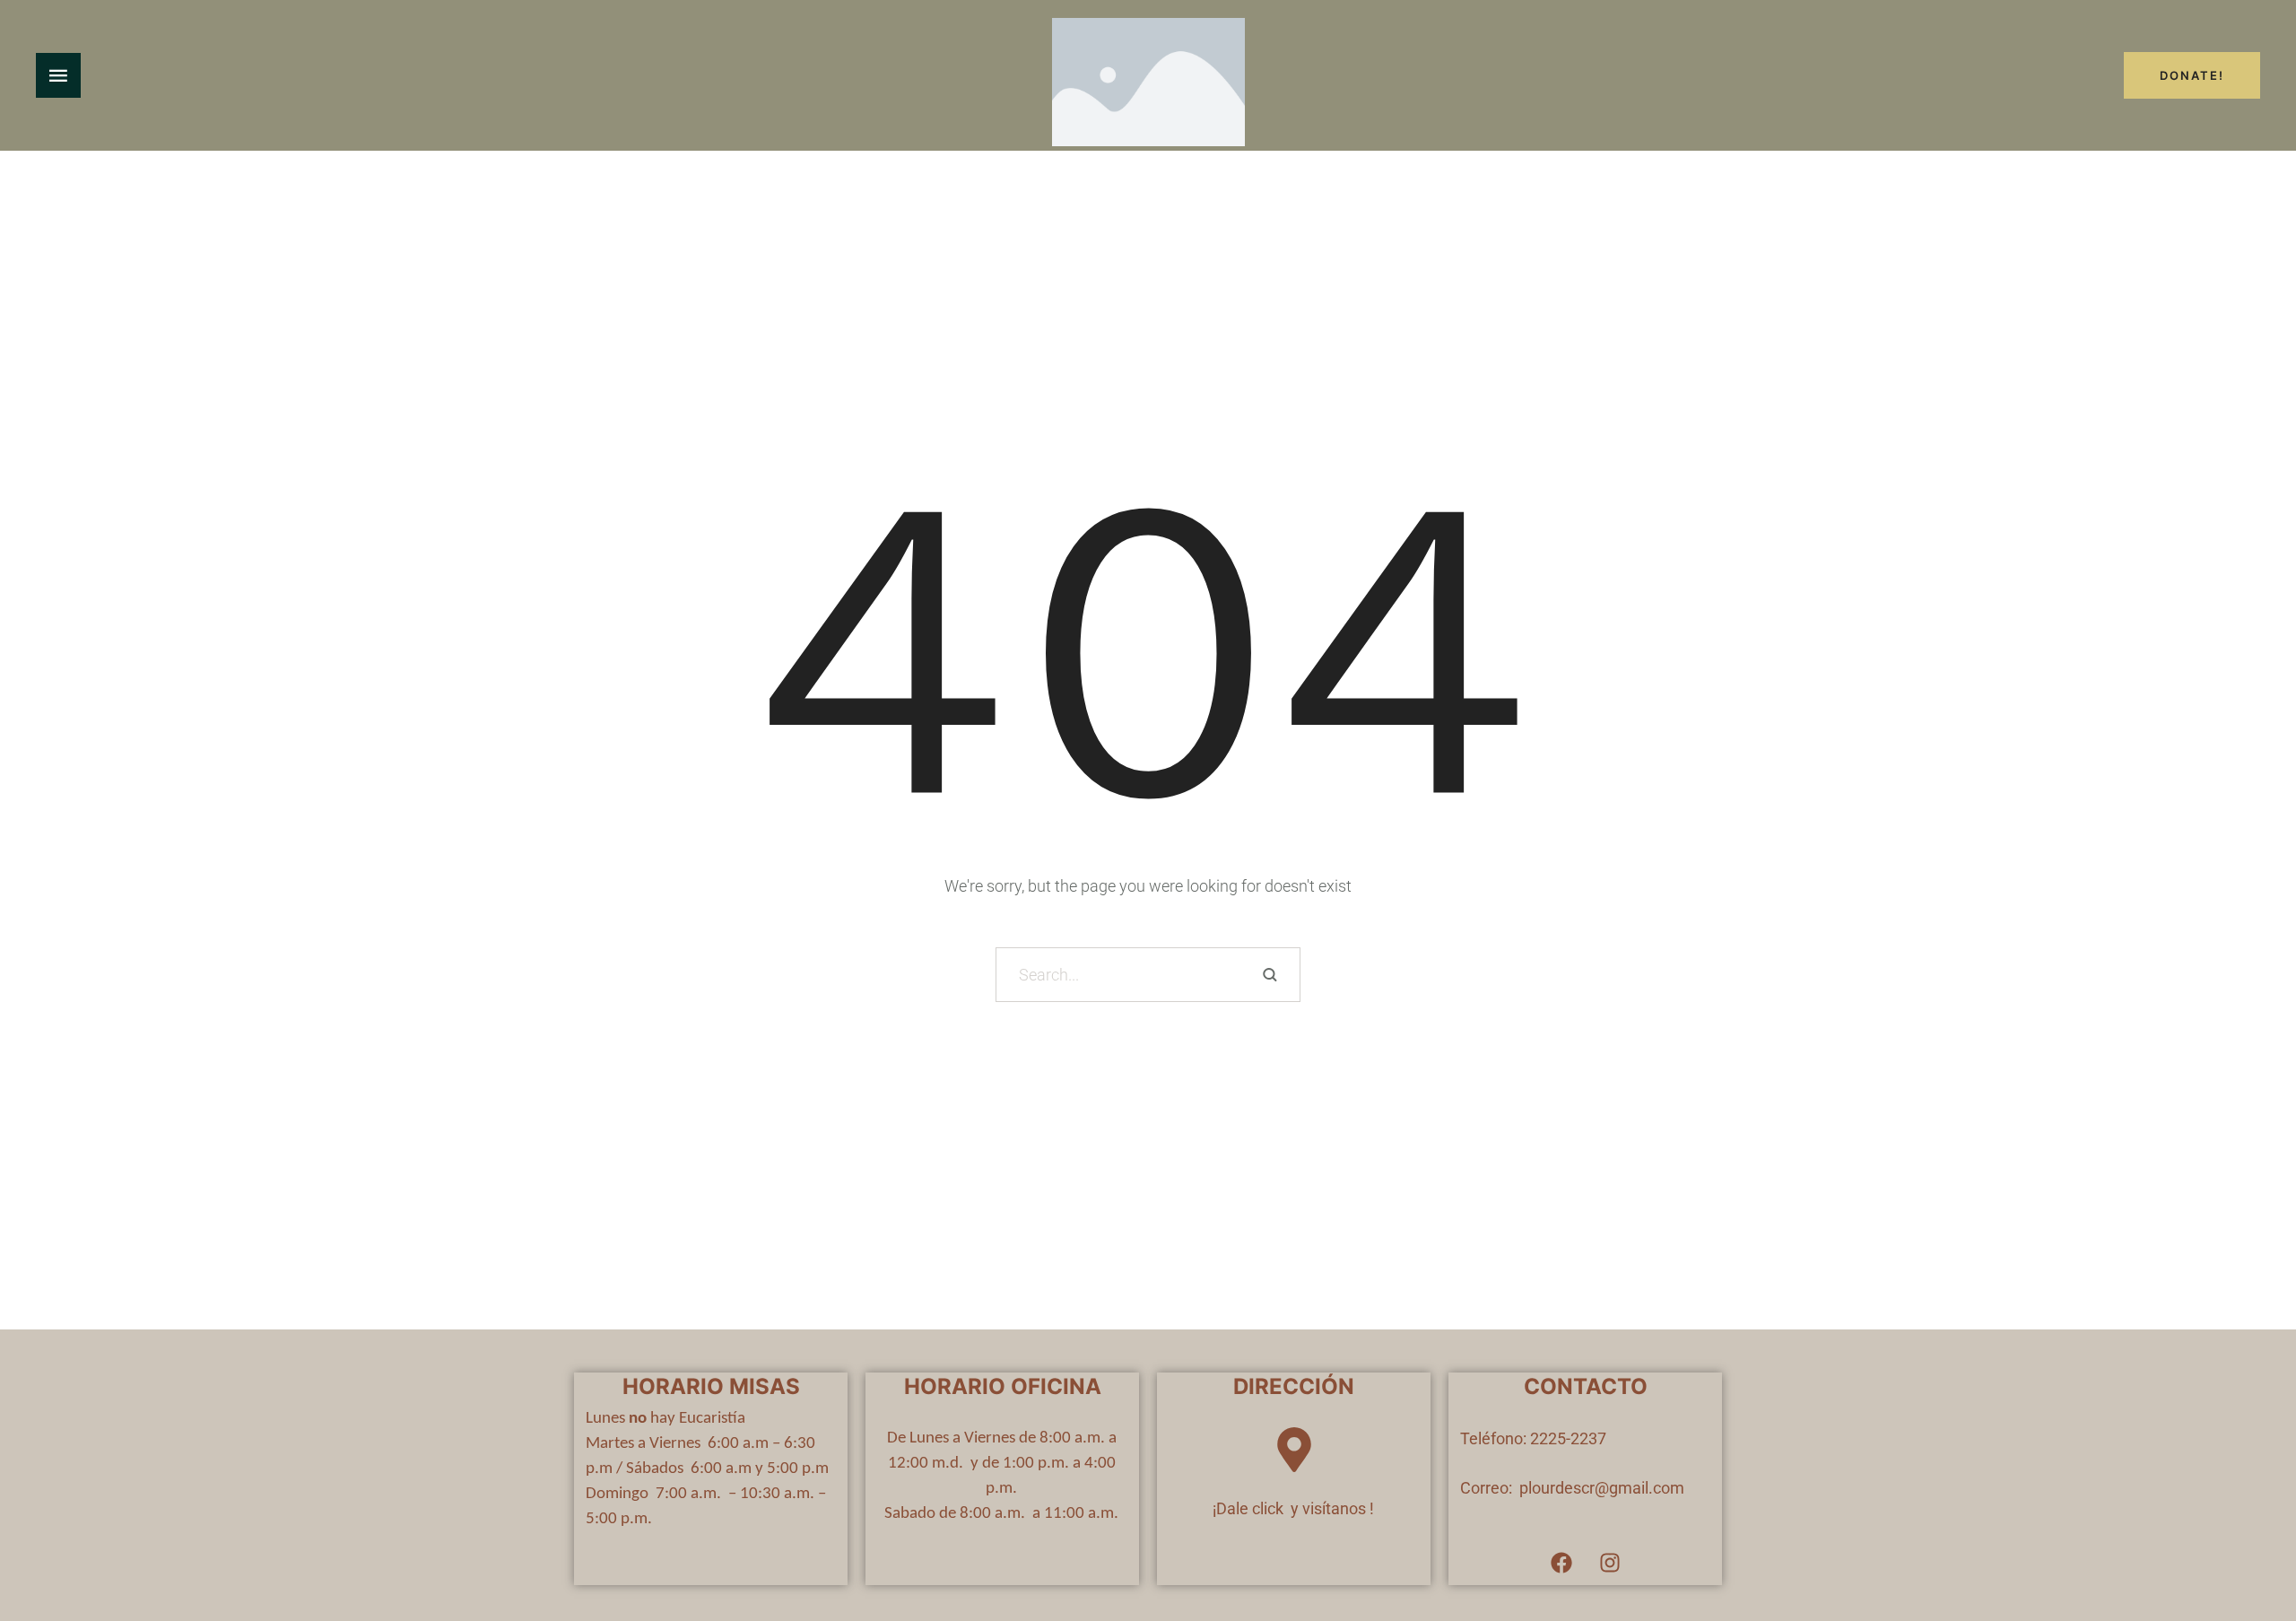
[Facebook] (1561, 1563)
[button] (2247, 1545)
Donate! (2192, 75)
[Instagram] (1610, 1563)
